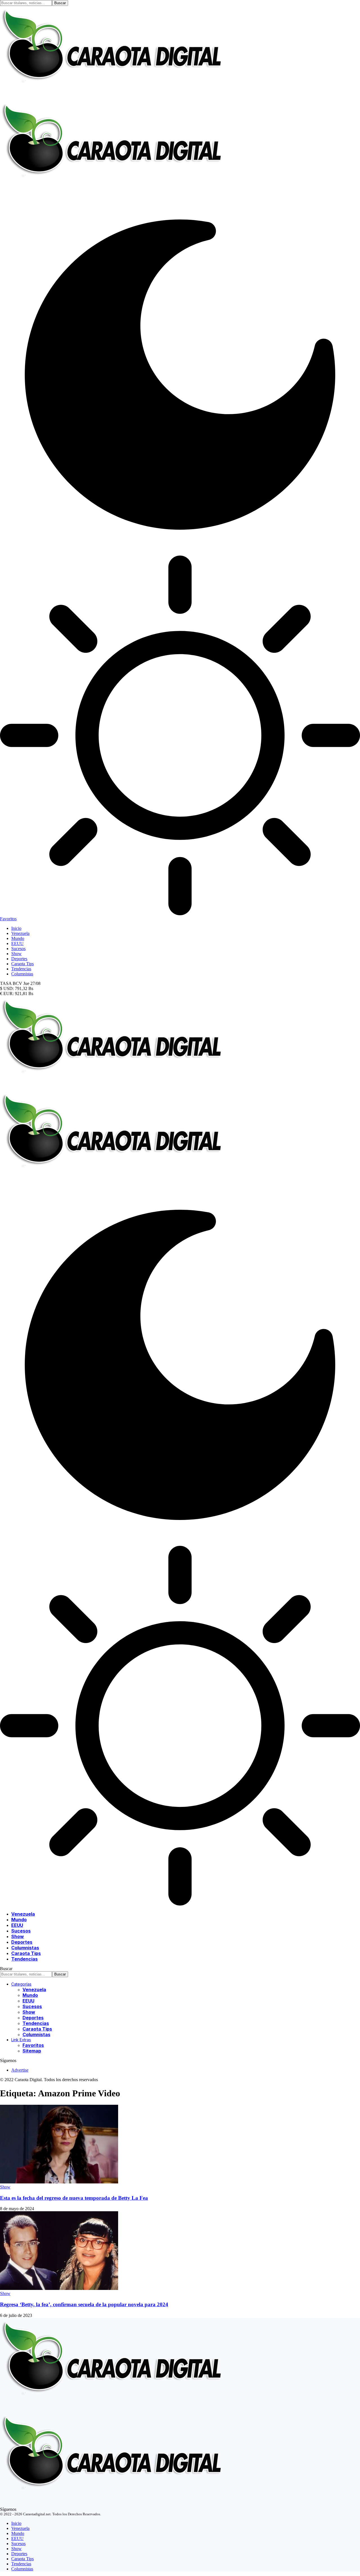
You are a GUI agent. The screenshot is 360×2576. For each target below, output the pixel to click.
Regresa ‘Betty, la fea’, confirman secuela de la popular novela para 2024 (84, 2304)
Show (5, 2187)
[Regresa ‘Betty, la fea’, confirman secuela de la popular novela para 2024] (59, 2288)
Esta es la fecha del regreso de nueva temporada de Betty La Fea (74, 2198)
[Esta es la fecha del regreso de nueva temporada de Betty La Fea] (59, 2182)
